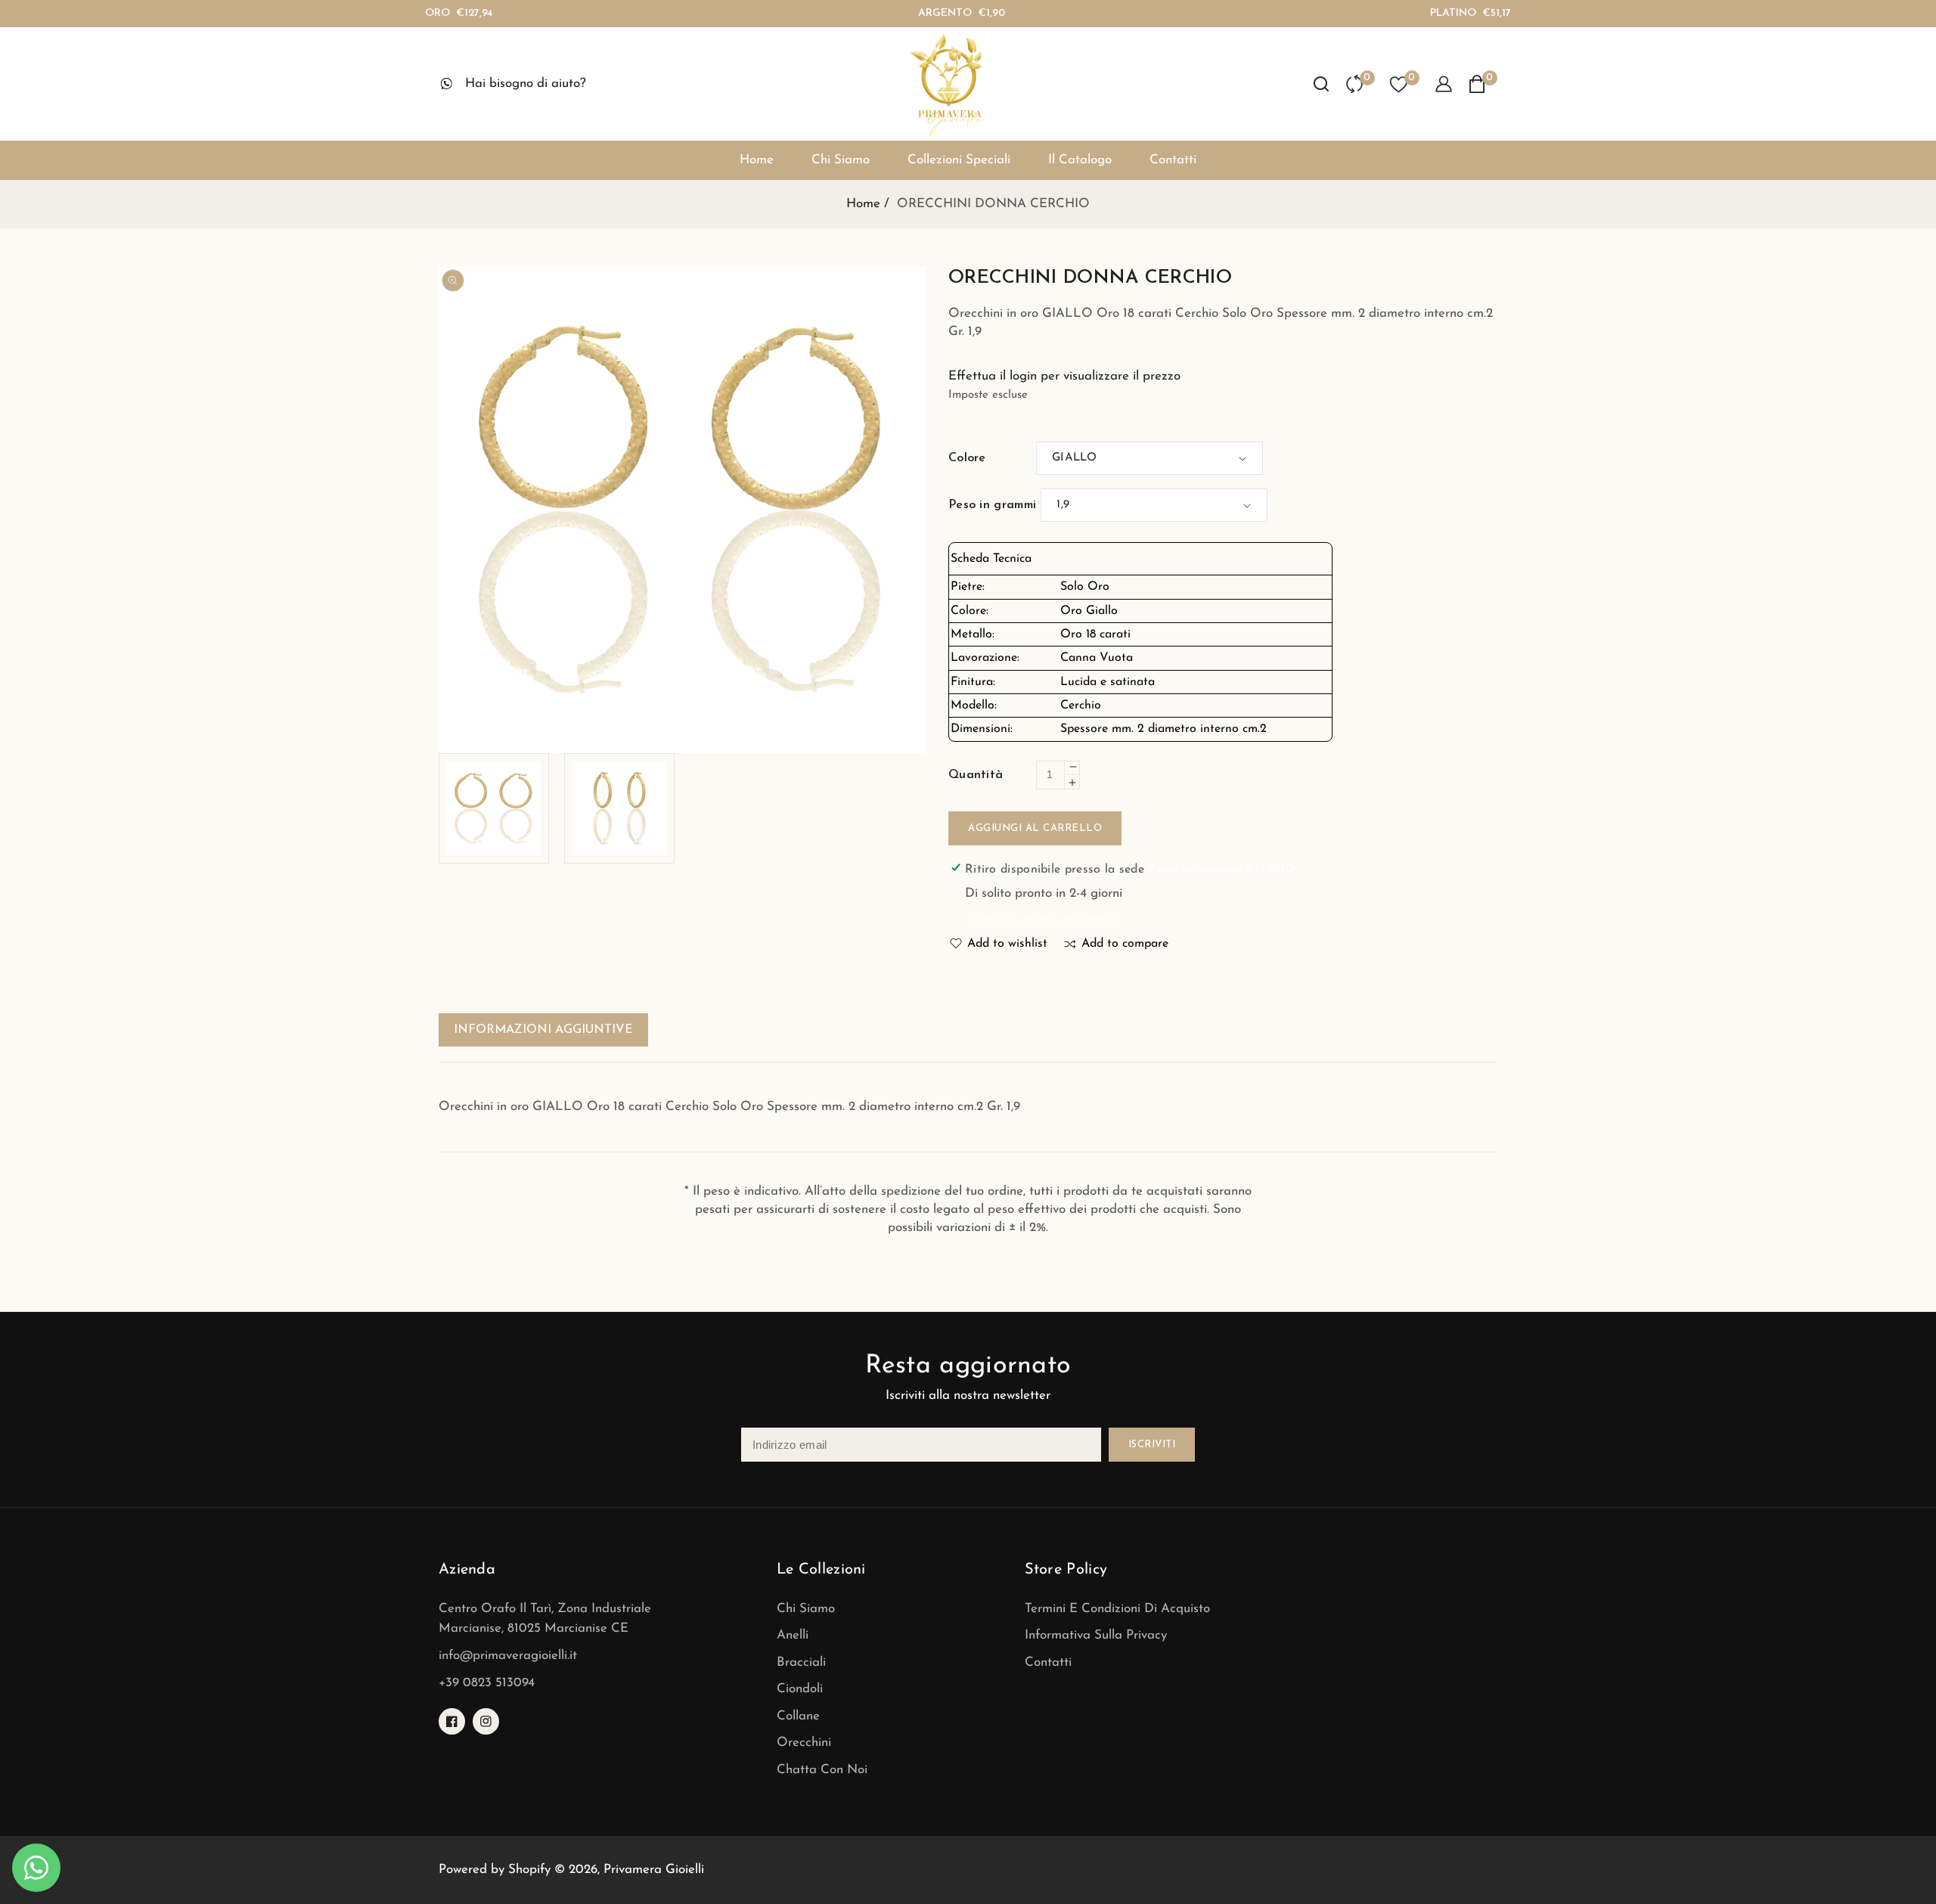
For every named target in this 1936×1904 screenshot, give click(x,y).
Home (863, 204)
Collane (798, 1716)
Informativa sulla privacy (1096, 1635)
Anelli (793, 1635)
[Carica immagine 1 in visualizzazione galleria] (494, 808)
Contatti (1048, 1662)
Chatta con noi (822, 1770)
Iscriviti (1152, 1445)
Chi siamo (806, 1609)
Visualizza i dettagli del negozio (1042, 918)
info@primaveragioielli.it (508, 1656)
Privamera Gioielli (654, 1870)
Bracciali (801, 1662)
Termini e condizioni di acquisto (1117, 1609)
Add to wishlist (1007, 944)
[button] (1321, 84)
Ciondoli (800, 1689)
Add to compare (1125, 944)
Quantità (976, 775)
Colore (967, 458)
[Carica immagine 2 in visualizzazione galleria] (619, 808)
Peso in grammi (992, 505)
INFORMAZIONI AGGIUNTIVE (543, 1030)
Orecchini (804, 1743)
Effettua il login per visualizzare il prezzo (1064, 376)
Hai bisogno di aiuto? (526, 84)
